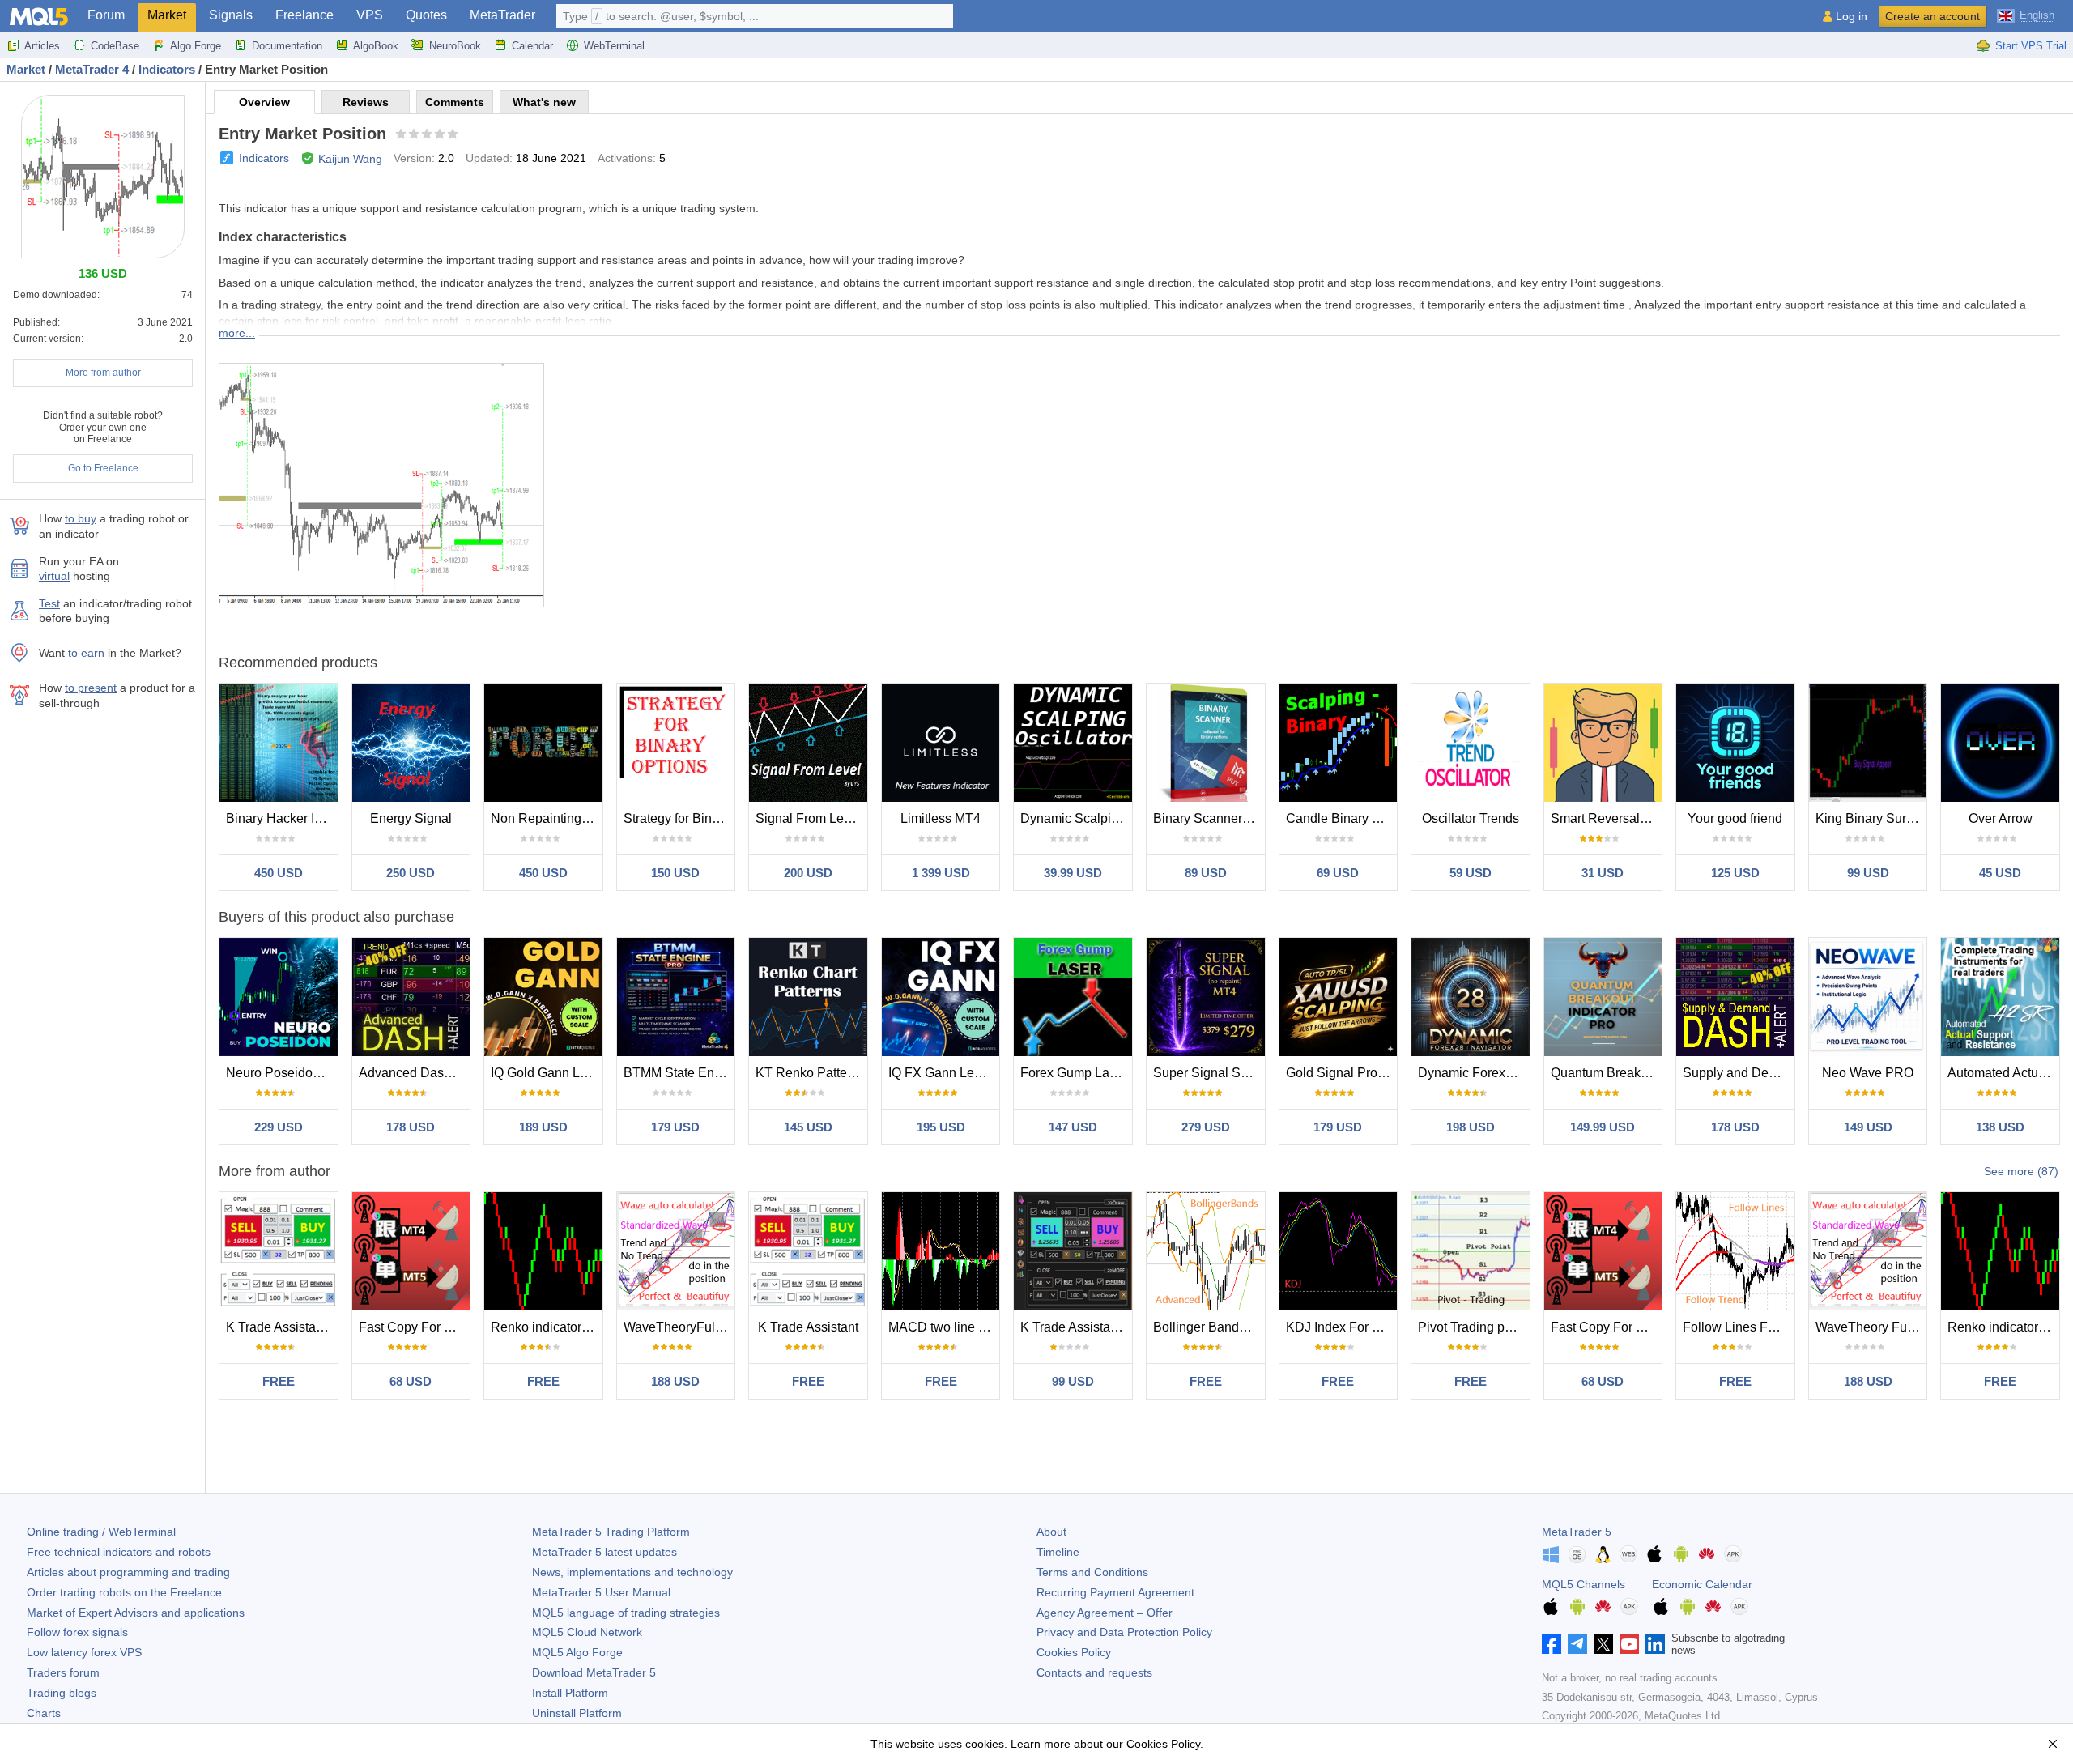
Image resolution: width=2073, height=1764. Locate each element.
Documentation (287, 46)
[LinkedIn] (1655, 1644)
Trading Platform (611, 1532)
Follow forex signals (77, 1632)
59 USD (1471, 873)
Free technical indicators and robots (119, 1552)
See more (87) (2021, 1171)
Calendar (532, 46)
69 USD (1338, 873)
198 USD (1471, 1127)
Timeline (1058, 1552)
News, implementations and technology (632, 1572)
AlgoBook (376, 46)
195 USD (941, 1127)
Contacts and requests (1094, 1672)
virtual (54, 576)
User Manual (601, 1592)
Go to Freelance (103, 468)
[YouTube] (1629, 1644)
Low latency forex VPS (84, 1652)
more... (237, 333)
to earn (85, 653)
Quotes (426, 15)
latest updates (604, 1552)
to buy (81, 518)
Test (49, 603)
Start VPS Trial (2031, 46)
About (1051, 1532)
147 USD (1073, 1127)
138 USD (2000, 1127)
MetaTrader (502, 15)
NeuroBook (455, 46)
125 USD (1735, 873)
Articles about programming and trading (128, 1572)
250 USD (411, 873)
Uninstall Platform (577, 1713)
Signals (231, 15)
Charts (44, 1713)
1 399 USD (941, 873)
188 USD (675, 1381)
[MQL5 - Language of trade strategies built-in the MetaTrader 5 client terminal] (39, 17)
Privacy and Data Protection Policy (1124, 1632)
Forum (106, 15)
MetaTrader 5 (1577, 1532)
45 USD (2000, 873)
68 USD (411, 1381)
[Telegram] (1577, 1644)
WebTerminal (614, 46)
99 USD (1868, 873)
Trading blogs (62, 1693)
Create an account (1933, 16)
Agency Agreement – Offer (1105, 1613)
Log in (1852, 17)
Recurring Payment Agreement (1115, 1592)
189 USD (543, 1127)
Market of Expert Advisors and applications (136, 1613)
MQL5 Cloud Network (587, 1632)
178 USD (411, 1127)
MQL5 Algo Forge (577, 1652)
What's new (544, 102)
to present (91, 688)
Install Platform (570, 1693)
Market (167, 15)
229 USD (279, 1127)
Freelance (304, 15)
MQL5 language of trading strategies (626, 1613)
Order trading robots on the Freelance (124, 1592)
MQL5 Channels (1583, 1584)
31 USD (1603, 873)
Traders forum (63, 1672)
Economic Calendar (1702, 1584)
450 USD (279, 873)
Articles (42, 46)
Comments (455, 102)
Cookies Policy (1074, 1652)
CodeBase (115, 46)
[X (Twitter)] (1603, 1644)
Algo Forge (196, 46)
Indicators (264, 158)
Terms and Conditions (1092, 1572)
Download (594, 1672)
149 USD (1868, 1127)
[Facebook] (1552, 1644)
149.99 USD (1603, 1127)
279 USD (1206, 1127)
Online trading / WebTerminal (101, 1532)
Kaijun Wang (350, 159)
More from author (103, 373)
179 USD (675, 1127)
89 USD (1206, 873)
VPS (370, 15)
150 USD (675, 873)
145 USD (808, 1127)
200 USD (808, 873)
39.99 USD (1073, 873)
